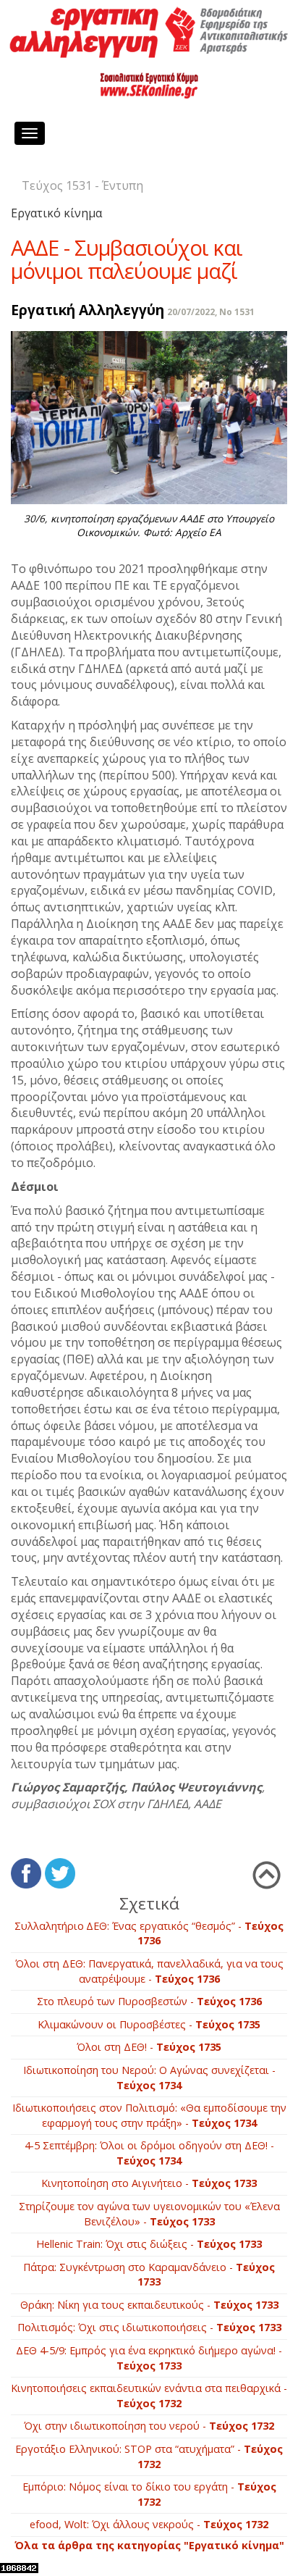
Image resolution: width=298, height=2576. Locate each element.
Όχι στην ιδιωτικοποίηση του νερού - (149, 2426)
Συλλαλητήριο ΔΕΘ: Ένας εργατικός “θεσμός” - (149, 1933)
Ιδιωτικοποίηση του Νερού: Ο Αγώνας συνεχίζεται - (149, 2078)
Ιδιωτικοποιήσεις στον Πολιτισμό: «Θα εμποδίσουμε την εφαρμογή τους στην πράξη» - (149, 2115)
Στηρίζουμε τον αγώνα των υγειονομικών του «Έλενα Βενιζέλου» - (149, 2214)
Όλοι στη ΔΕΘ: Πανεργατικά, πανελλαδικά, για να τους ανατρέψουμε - (149, 1971)
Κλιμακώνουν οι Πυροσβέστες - (149, 2024)
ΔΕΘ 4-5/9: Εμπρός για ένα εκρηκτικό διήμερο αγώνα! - (149, 2358)
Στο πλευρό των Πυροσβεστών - (149, 2001)
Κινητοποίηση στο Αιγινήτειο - (149, 2183)
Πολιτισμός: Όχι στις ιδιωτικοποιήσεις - (149, 2327)
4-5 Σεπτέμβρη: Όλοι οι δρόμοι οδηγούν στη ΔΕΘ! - (149, 2153)
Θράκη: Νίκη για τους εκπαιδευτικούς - (149, 2305)
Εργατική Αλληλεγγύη (88, 310)
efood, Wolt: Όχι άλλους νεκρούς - (149, 2524)
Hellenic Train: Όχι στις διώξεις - (149, 2244)
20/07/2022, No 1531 (211, 312)
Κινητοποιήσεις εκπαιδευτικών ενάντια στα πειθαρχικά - (149, 2396)
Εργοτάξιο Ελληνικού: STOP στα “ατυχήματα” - (149, 2456)
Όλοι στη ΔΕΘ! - (149, 2047)
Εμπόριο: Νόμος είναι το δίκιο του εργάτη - (149, 2494)
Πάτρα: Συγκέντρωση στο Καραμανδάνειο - (149, 2275)
